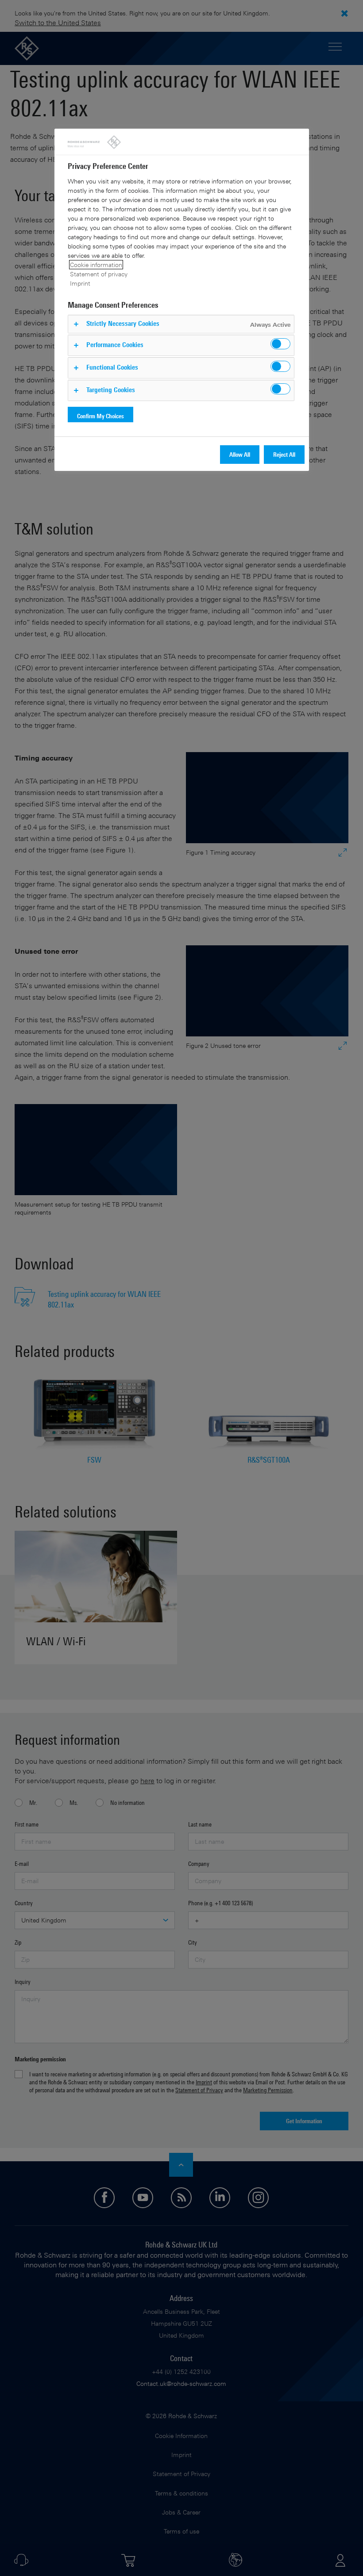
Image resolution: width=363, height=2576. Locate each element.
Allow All (240, 454)
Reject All (284, 454)
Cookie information (96, 265)
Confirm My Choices (100, 416)
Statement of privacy (99, 274)
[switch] (280, 344)
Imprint (80, 283)
